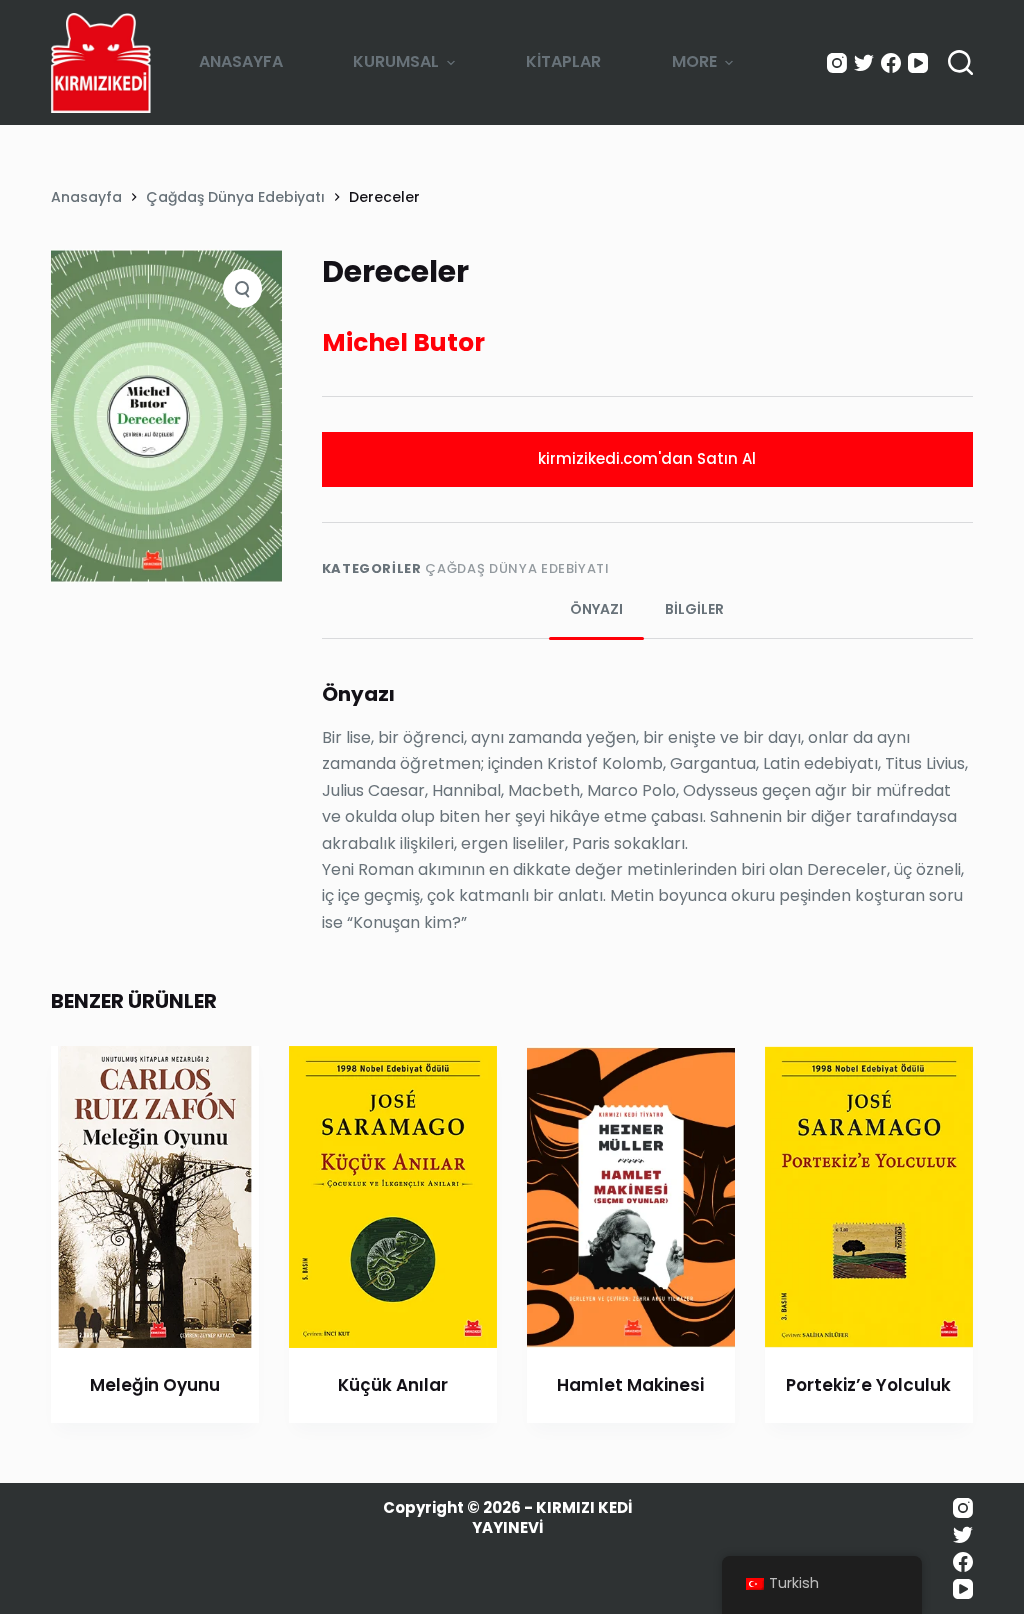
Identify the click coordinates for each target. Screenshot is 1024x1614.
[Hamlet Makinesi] (631, 1196)
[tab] (596, 609)
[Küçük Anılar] (393, 1196)
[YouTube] (918, 63)
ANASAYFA (241, 61)
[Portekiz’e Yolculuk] (869, 1196)
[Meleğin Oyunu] (155, 1196)
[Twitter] (864, 63)
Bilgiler (694, 609)
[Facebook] (891, 63)
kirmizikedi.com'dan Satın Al (647, 458)
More (694, 61)
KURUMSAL (396, 61)
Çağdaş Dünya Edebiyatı (517, 568)
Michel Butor (403, 342)
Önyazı (596, 609)
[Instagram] (837, 63)
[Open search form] (960, 62)
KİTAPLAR (563, 61)
